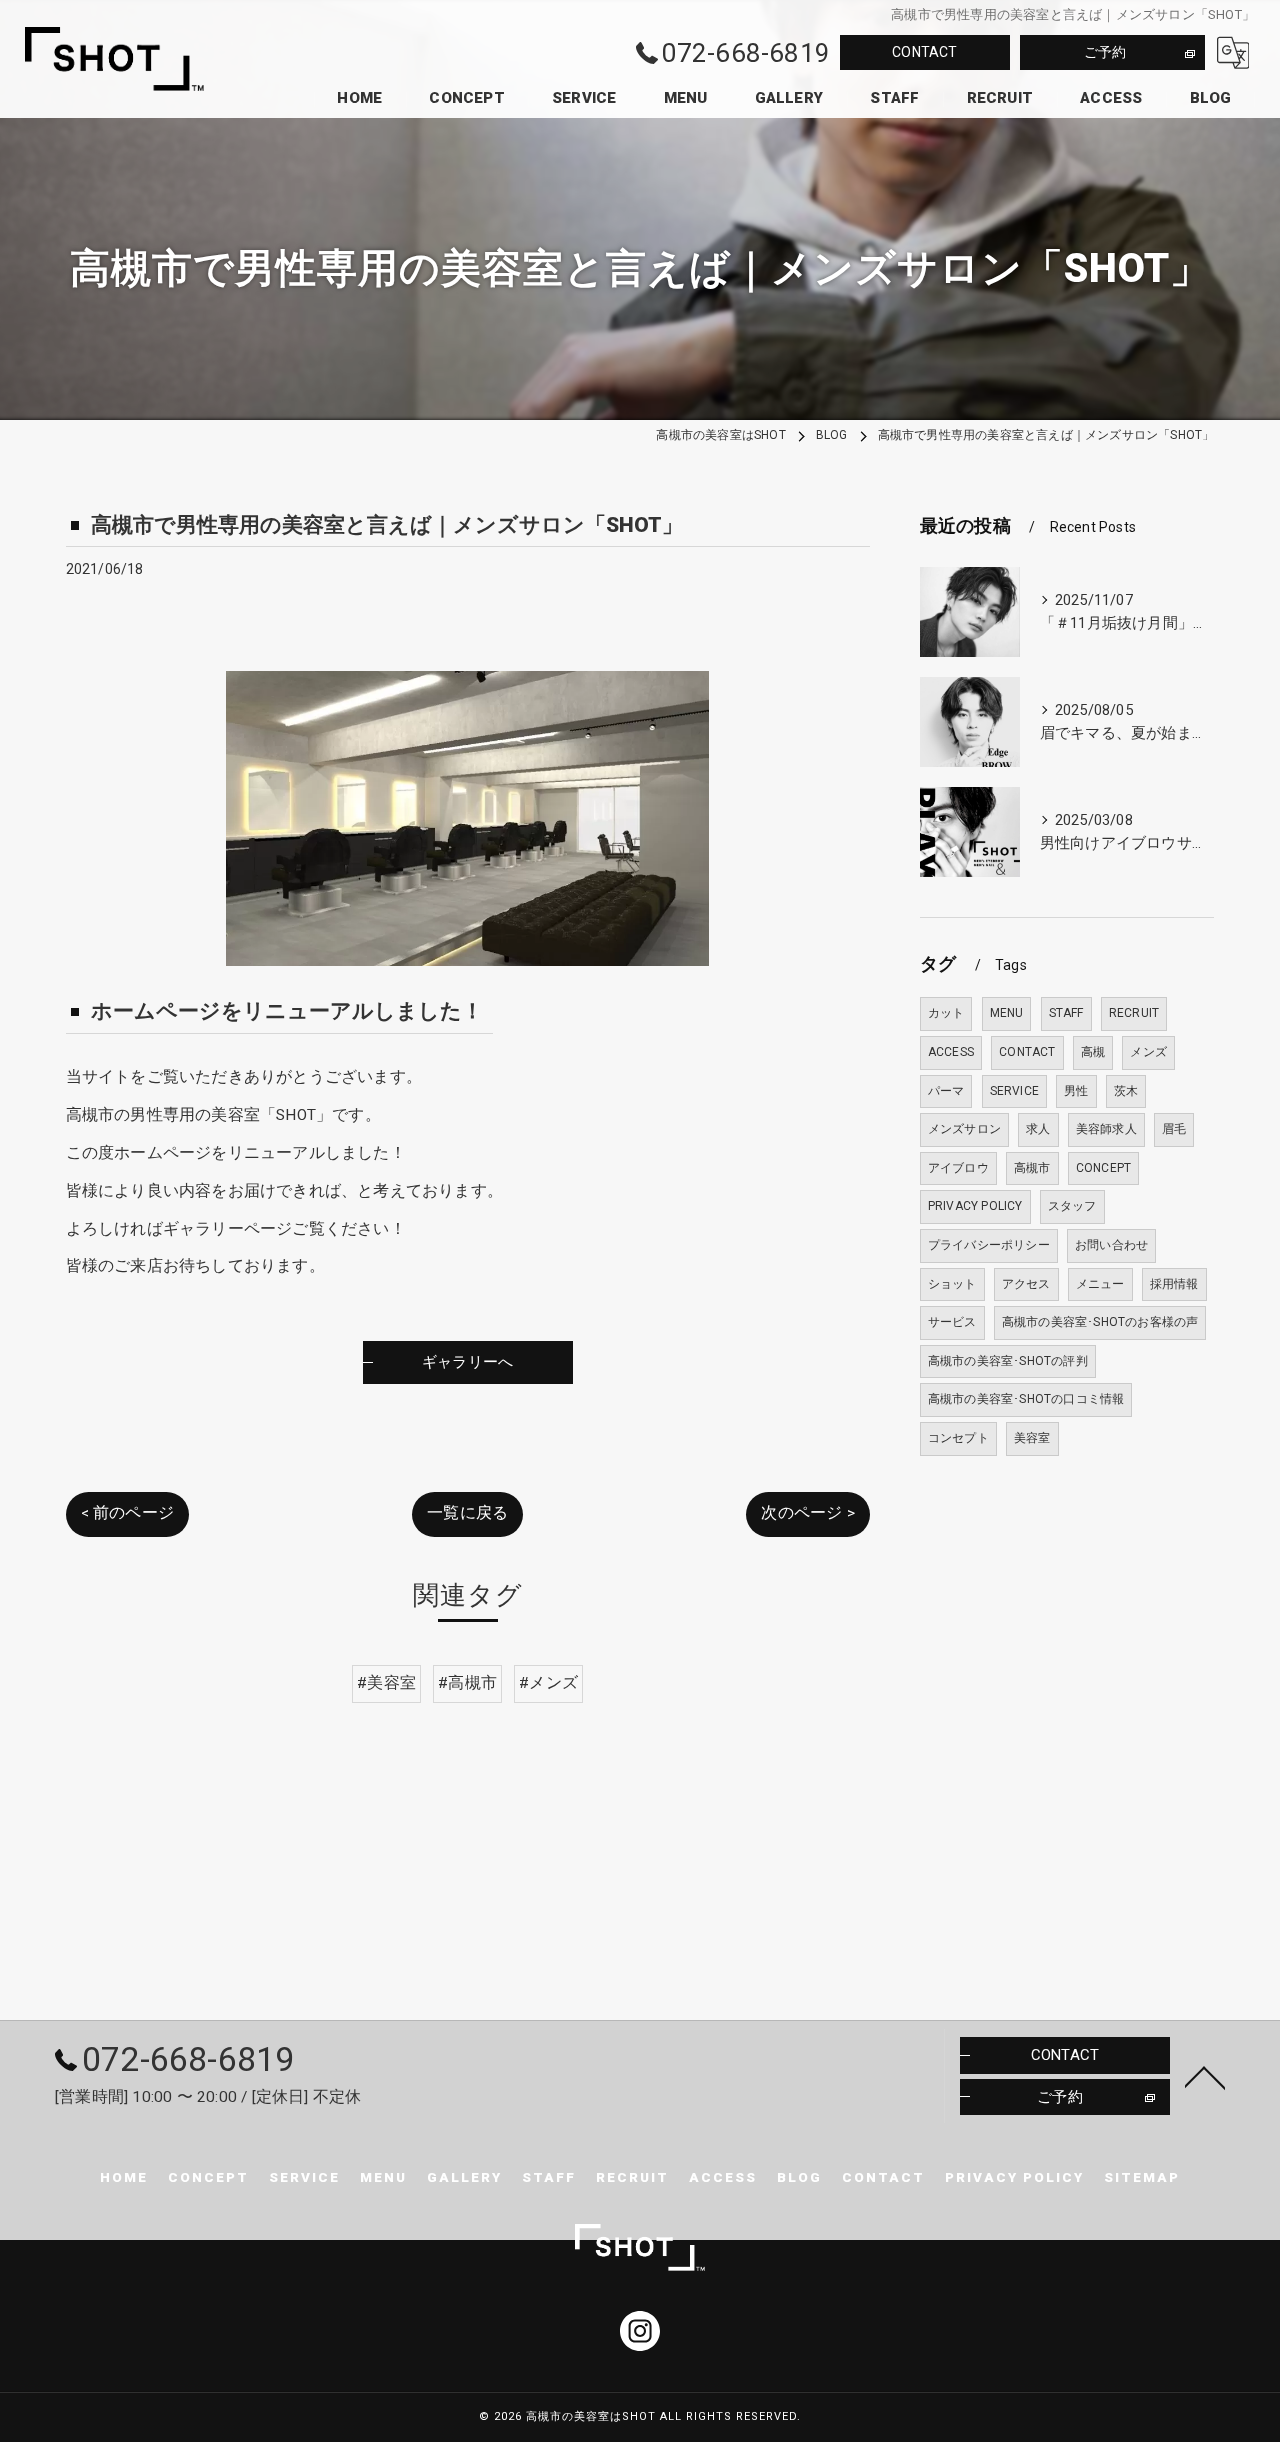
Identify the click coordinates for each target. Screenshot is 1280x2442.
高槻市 (1032, 1168)
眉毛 (1174, 1129)
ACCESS (951, 1052)
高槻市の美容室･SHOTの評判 (1008, 1361)
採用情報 (1174, 1284)
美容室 (1032, 1438)
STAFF (1066, 1013)
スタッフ (1072, 1206)
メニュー (1100, 1284)
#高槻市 (467, 1683)
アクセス (1026, 1284)
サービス (952, 1322)
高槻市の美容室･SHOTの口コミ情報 (1026, 1399)
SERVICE (1014, 1091)
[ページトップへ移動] (1205, 2076)
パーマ (946, 1091)
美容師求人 (1106, 1129)
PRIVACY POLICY (975, 1206)
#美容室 (386, 1683)
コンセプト (958, 1438)
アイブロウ (958, 1168)
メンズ (1148, 1052)
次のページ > (807, 1513)
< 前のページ (127, 1513)
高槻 (1093, 1052)
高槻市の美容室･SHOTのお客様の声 (1100, 1322)
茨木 (1126, 1091)
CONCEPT (1103, 1168)
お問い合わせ (1111, 1245)
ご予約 (1105, 52)
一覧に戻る (467, 1513)
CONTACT (924, 52)
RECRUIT (1134, 1013)
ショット (952, 1284)
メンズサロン (964, 1129)
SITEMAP (1142, 2177)
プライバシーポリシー (989, 1245)
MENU (1007, 1013)
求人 (1038, 1129)
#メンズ (548, 1683)
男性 (1076, 1091)
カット (946, 1013)
